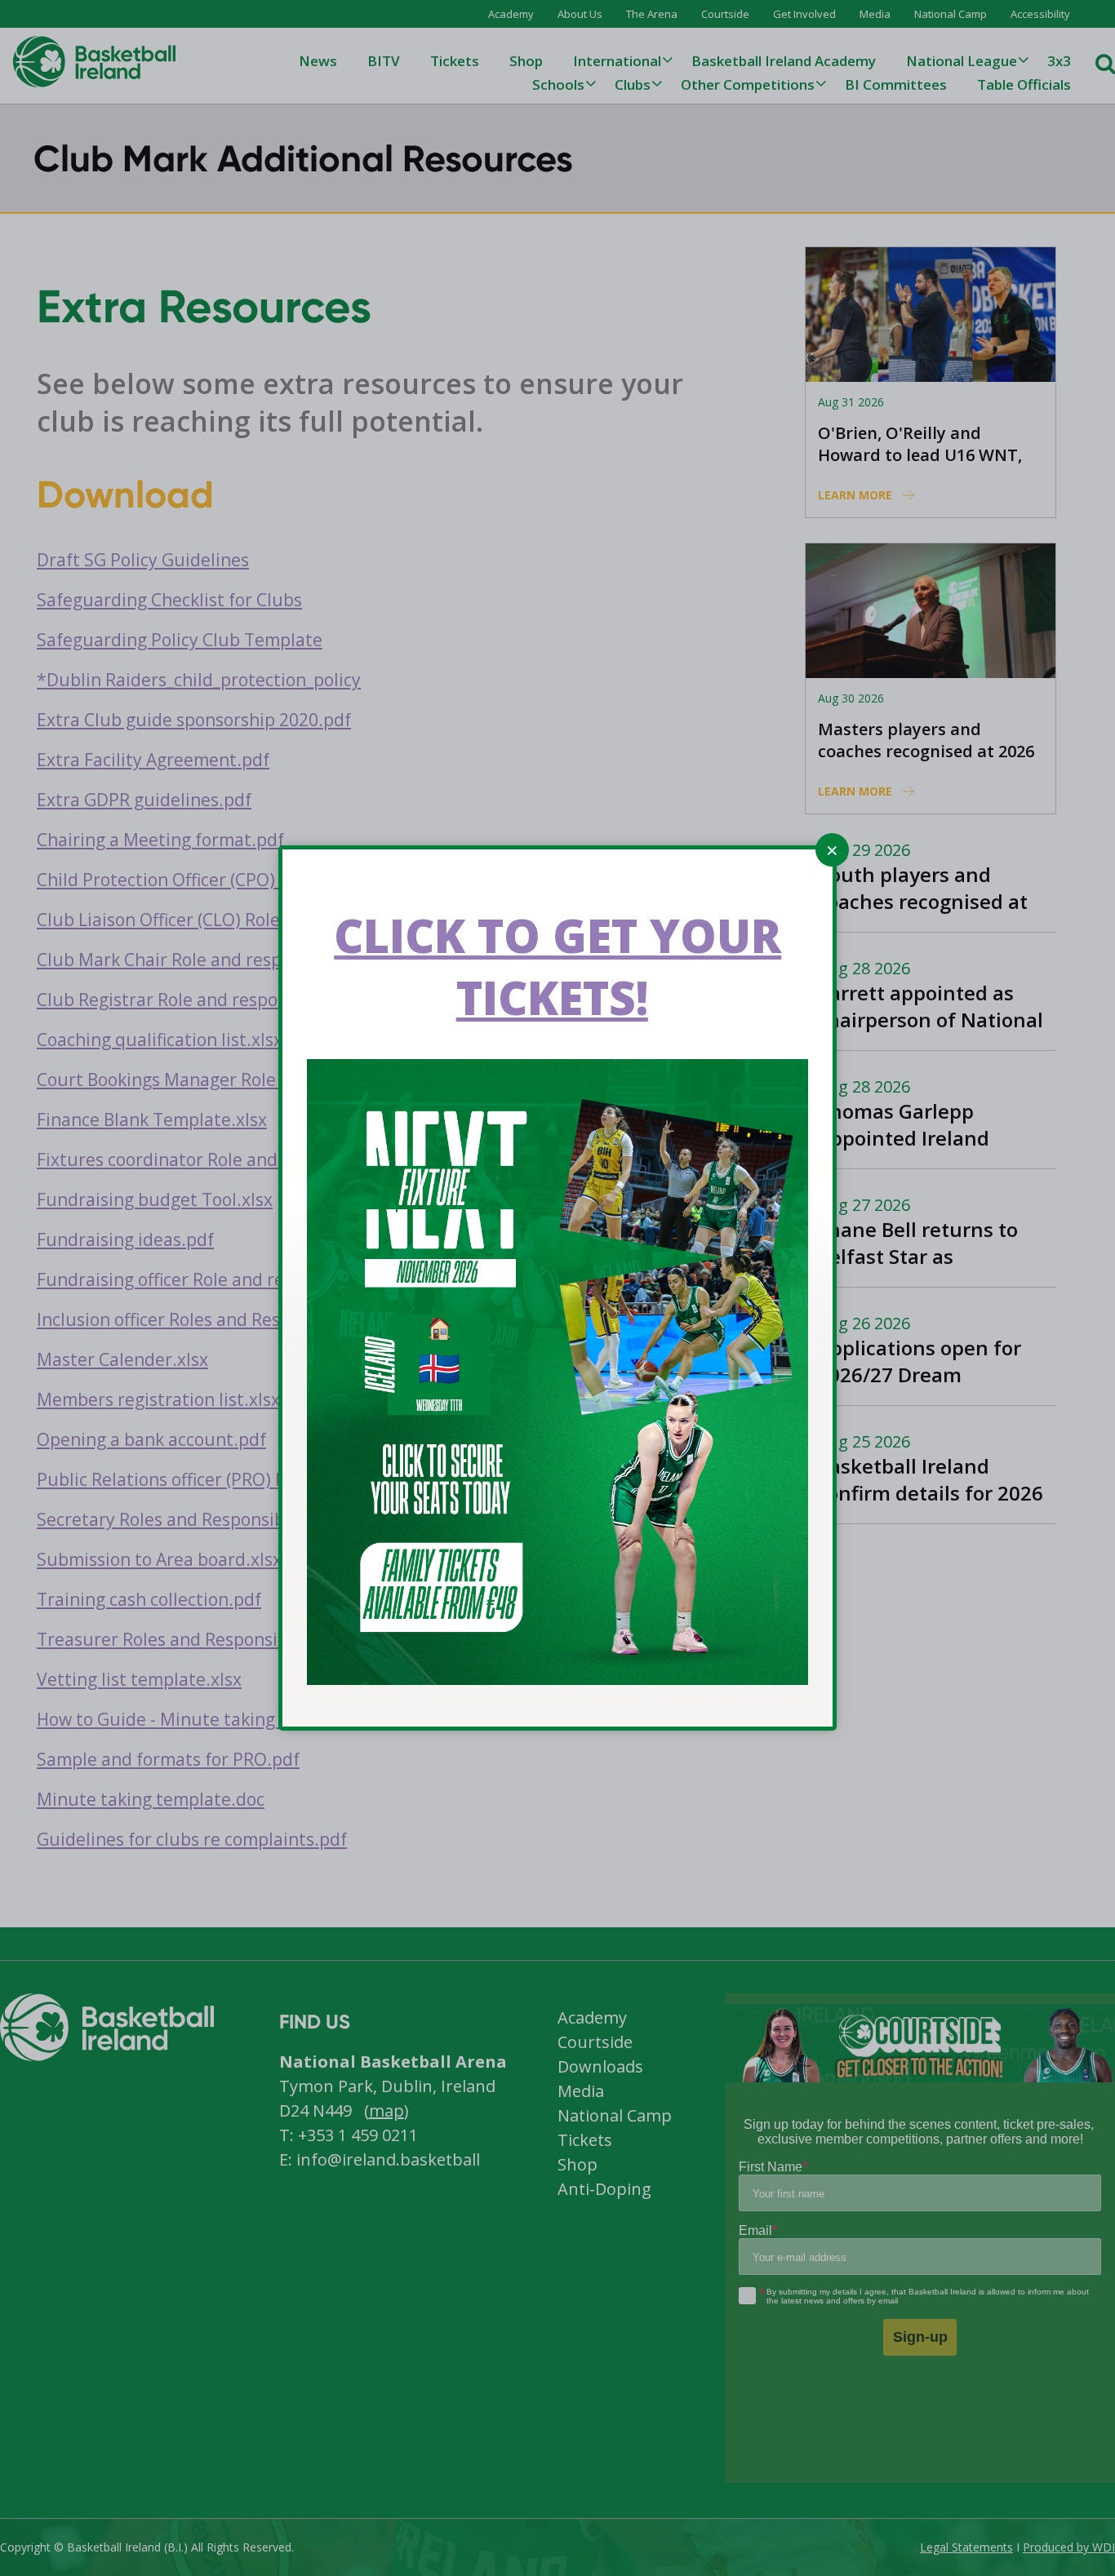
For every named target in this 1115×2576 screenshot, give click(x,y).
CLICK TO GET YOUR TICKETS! (557, 966)
